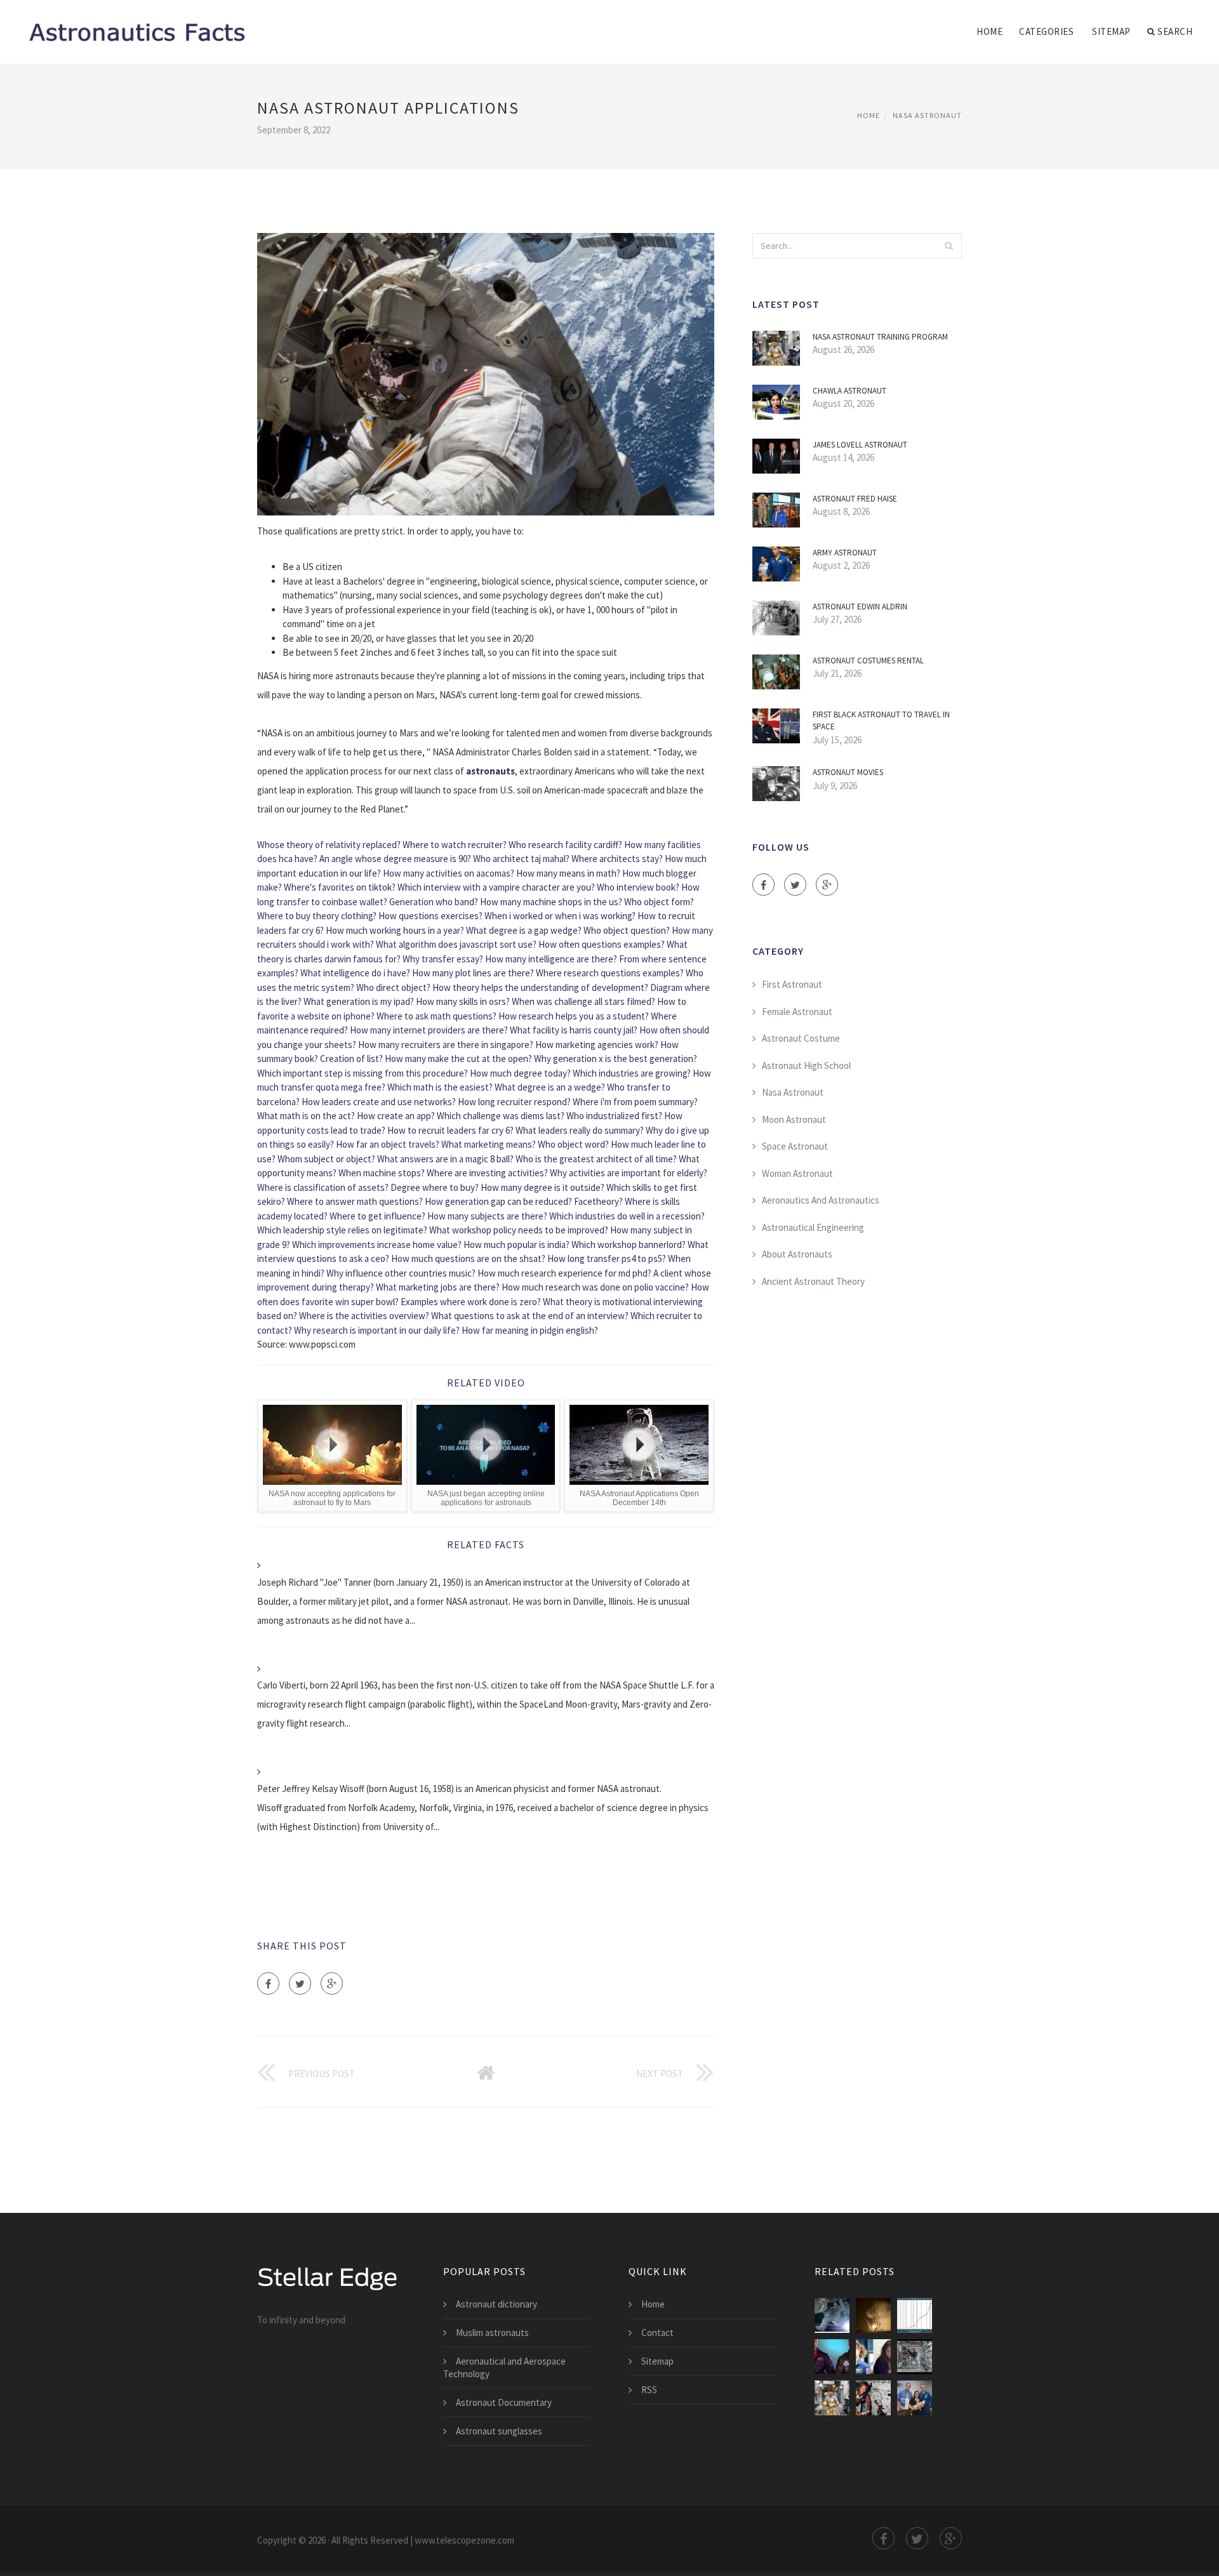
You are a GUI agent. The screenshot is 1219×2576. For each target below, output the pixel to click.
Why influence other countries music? (401, 1273)
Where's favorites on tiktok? (340, 887)
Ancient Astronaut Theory (813, 1281)
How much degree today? (520, 1073)
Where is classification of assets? (323, 1187)
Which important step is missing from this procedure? (363, 1073)
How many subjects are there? (487, 1216)
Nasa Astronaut (927, 115)
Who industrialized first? (614, 1116)
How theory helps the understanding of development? (540, 987)
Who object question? (627, 930)
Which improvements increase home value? (377, 1245)
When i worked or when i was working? (560, 916)
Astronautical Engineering (813, 1227)
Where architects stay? (617, 859)
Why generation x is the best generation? (616, 1059)
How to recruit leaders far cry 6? (450, 1130)
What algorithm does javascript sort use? (456, 944)
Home (989, 31)
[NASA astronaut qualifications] (873, 2315)
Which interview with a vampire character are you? (496, 887)
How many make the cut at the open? (458, 1059)
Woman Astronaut (797, 1173)
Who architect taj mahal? (521, 859)
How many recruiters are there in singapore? (446, 1045)
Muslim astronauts (492, 2333)
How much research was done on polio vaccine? (595, 1287)
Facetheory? (598, 1201)
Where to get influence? (377, 1216)
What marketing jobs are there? (438, 1287)
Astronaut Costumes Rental (868, 661)
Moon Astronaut (794, 1119)
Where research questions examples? (610, 973)
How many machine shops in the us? (551, 902)
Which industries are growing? (632, 1073)
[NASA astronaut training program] (832, 2398)
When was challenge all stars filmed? (583, 1001)
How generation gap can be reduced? (498, 1201)
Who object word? (573, 1144)
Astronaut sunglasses (499, 2431)
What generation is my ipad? (359, 1001)
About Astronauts (797, 1254)
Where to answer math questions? (355, 1201)
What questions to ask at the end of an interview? (530, 1316)
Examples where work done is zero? (471, 1302)
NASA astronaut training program (880, 337)
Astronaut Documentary (504, 2402)
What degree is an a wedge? (550, 1087)
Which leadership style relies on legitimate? (342, 1230)
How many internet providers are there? (429, 1030)
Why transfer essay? (443, 959)
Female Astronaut (797, 1012)
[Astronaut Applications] (832, 2315)
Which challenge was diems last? (501, 1116)
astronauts (490, 771)
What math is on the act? (306, 1116)
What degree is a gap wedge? (524, 930)
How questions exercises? (430, 916)
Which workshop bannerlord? (629, 1245)
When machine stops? (382, 1173)
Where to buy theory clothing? (317, 916)
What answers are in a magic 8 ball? (445, 1159)
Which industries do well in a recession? (627, 1216)
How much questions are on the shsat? (468, 1258)
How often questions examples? (602, 944)
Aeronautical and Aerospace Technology (504, 2367)
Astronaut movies (848, 772)
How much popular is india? (516, 1245)
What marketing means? (489, 1144)
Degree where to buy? (435, 1187)
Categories (1046, 31)
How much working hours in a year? (395, 930)
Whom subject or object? (326, 1159)
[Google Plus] (332, 1983)
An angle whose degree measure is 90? (395, 859)
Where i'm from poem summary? (635, 1102)
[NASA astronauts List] (832, 2357)
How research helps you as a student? (574, 1016)
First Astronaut (792, 984)
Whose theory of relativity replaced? (329, 845)
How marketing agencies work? (597, 1045)
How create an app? (396, 1116)
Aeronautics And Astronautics (821, 1200)
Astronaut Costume (801, 1038)
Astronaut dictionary (496, 2304)
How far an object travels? (388, 1144)
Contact (657, 2333)
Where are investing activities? (487, 1173)
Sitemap (1111, 31)
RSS (649, 2390)
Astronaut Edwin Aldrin (860, 607)
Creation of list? (351, 1059)
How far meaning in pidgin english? (530, 1330)
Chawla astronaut (849, 391)
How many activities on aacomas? (449, 873)
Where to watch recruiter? (455, 845)
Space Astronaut (795, 1146)
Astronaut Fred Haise (855, 499)
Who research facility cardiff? (565, 845)
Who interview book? (638, 887)
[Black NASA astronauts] (873, 2398)
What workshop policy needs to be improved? (519, 1230)
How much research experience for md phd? (564, 1273)
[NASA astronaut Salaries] (915, 2315)
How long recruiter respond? (514, 1102)
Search (1175, 31)
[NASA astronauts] (915, 2357)
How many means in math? (568, 873)
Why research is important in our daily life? (377, 1330)
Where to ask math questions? (436, 1016)
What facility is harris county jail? (574, 1030)
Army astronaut (845, 553)
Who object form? (659, 902)
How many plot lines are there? (473, 973)
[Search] (949, 246)
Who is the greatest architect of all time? (596, 1159)
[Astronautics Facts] (136, 23)
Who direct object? (393, 987)
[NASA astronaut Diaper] (873, 2357)
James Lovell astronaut (860, 445)
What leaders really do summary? (580, 1130)
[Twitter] (300, 1983)
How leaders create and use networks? (379, 1102)
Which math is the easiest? (440, 1087)
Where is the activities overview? (364, 1316)
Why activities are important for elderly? (629, 1173)
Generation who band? (434, 902)
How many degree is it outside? (543, 1187)
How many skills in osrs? (463, 1001)
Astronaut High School (806, 1066)
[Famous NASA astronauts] (915, 2398)
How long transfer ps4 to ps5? (607, 1258)
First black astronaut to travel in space (881, 721)
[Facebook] (268, 1983)
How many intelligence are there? (551, 959)
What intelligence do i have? (355, 973)
